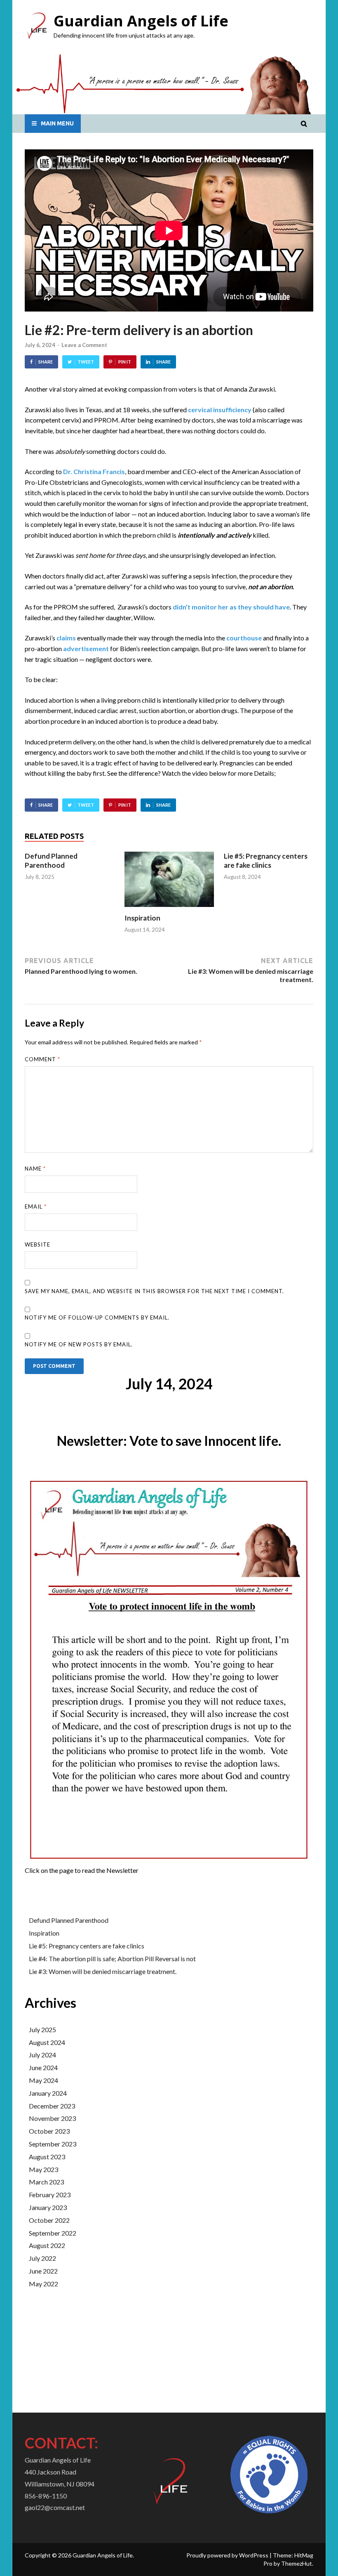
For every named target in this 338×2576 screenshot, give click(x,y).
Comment (42, 1059)
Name (35, 1169)
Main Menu (57, 123)
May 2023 (43, 2169)
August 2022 (47, 2245)
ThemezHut (297, 2563)
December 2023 (52, 2106)
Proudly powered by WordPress (227, 2555)
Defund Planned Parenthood (51, 861)
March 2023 (46, 2182)
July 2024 (42, 2055)
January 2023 (48, 2207)
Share (46, 362)
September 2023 (53, 2144)
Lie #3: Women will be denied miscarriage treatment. (103, 1971)
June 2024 (43, 2067)
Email (36, 1207)
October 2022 (49, 2220)
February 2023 (50, 2195)
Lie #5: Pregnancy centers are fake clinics (266, 861)
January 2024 (48, 2093)
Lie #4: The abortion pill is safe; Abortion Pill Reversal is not (112, 1959)
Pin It (125, 362)
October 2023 (49, 2131)
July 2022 (42, 2258)
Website (38, 1244)
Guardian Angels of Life (141, 21)
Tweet (86, 362)
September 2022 (53, 2233)
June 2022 (43, 2271)
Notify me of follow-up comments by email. (97, 1318)
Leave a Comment (84, 345)
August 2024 (47, 2042)
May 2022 (43, 2284)
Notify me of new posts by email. (79, 1344)
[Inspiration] (169, 909)
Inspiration (142, 918)
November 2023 (52, 2118)
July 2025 (42, 2029)
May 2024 (43, 2080)
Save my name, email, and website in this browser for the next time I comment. (154, 1291)
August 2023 (47, 2157)
